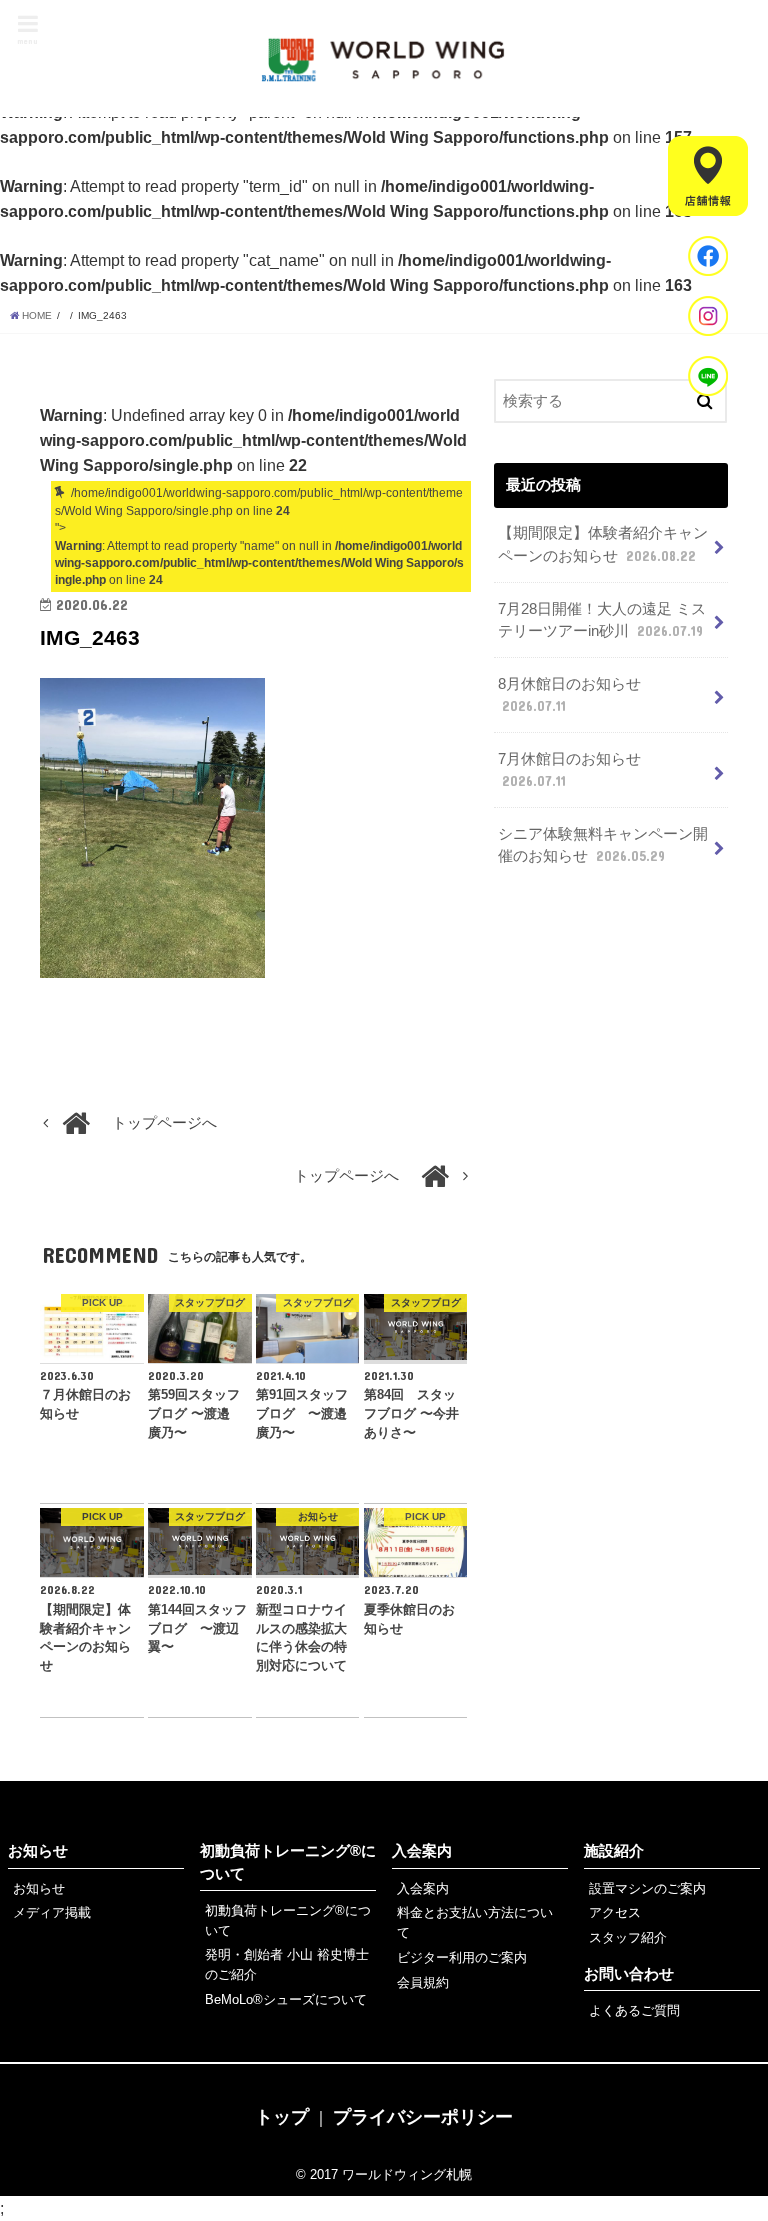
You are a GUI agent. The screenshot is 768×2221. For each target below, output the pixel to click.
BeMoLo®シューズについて (286, 1999)
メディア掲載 (52, 1912)
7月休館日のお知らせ (569, 770)
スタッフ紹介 (628, 1937)
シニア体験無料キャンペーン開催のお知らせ (603, 845)
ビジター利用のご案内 (462, 1957)
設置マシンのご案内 (647, 1888)
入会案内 (422, 1851)
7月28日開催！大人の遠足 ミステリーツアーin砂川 (602, 620)
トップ (282, 2117)
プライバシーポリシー (423, 2117)
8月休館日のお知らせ (569, 695)
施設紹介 (614, 1851)
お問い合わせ (629, 1974)
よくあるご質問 (634, 2010)
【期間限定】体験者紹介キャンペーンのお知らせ (603, 544)
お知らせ (38, 1851)
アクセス (615, 1912)
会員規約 (423, 1982)
